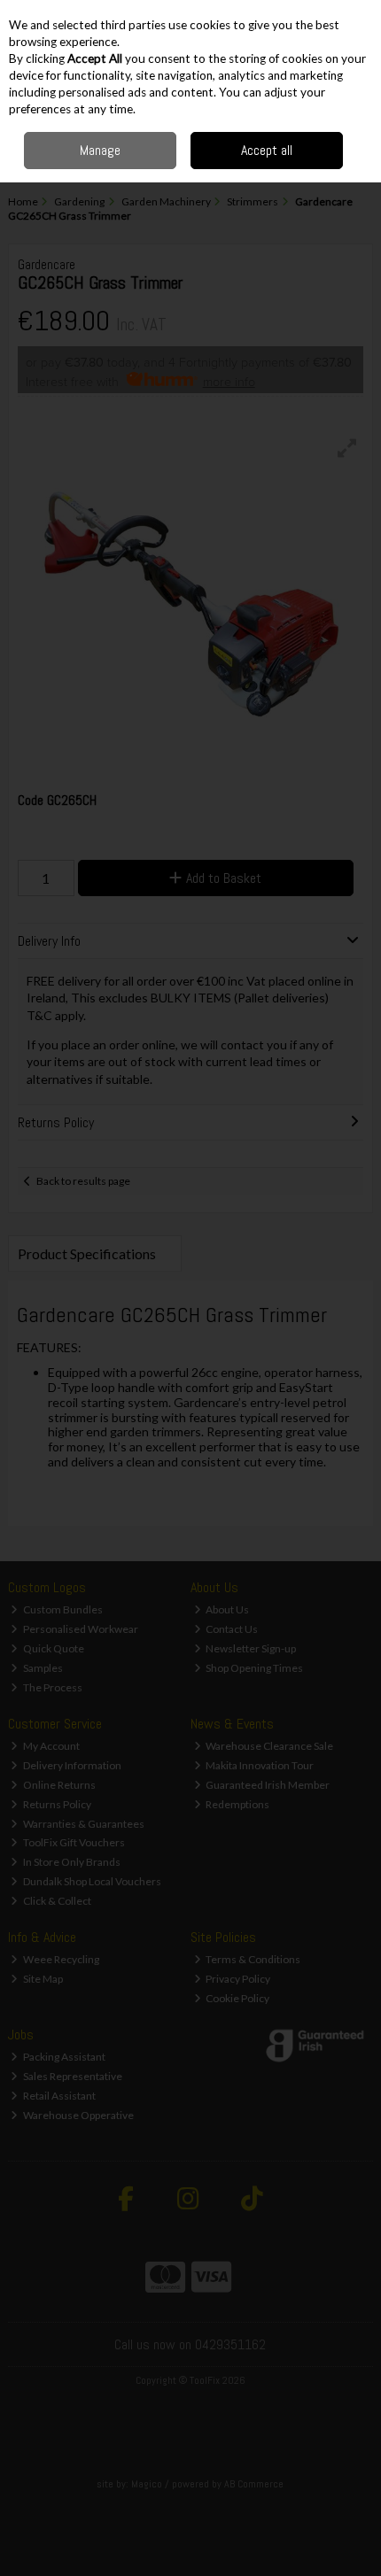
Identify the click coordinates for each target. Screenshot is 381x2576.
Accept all (267, 150)
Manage (100, 150)
